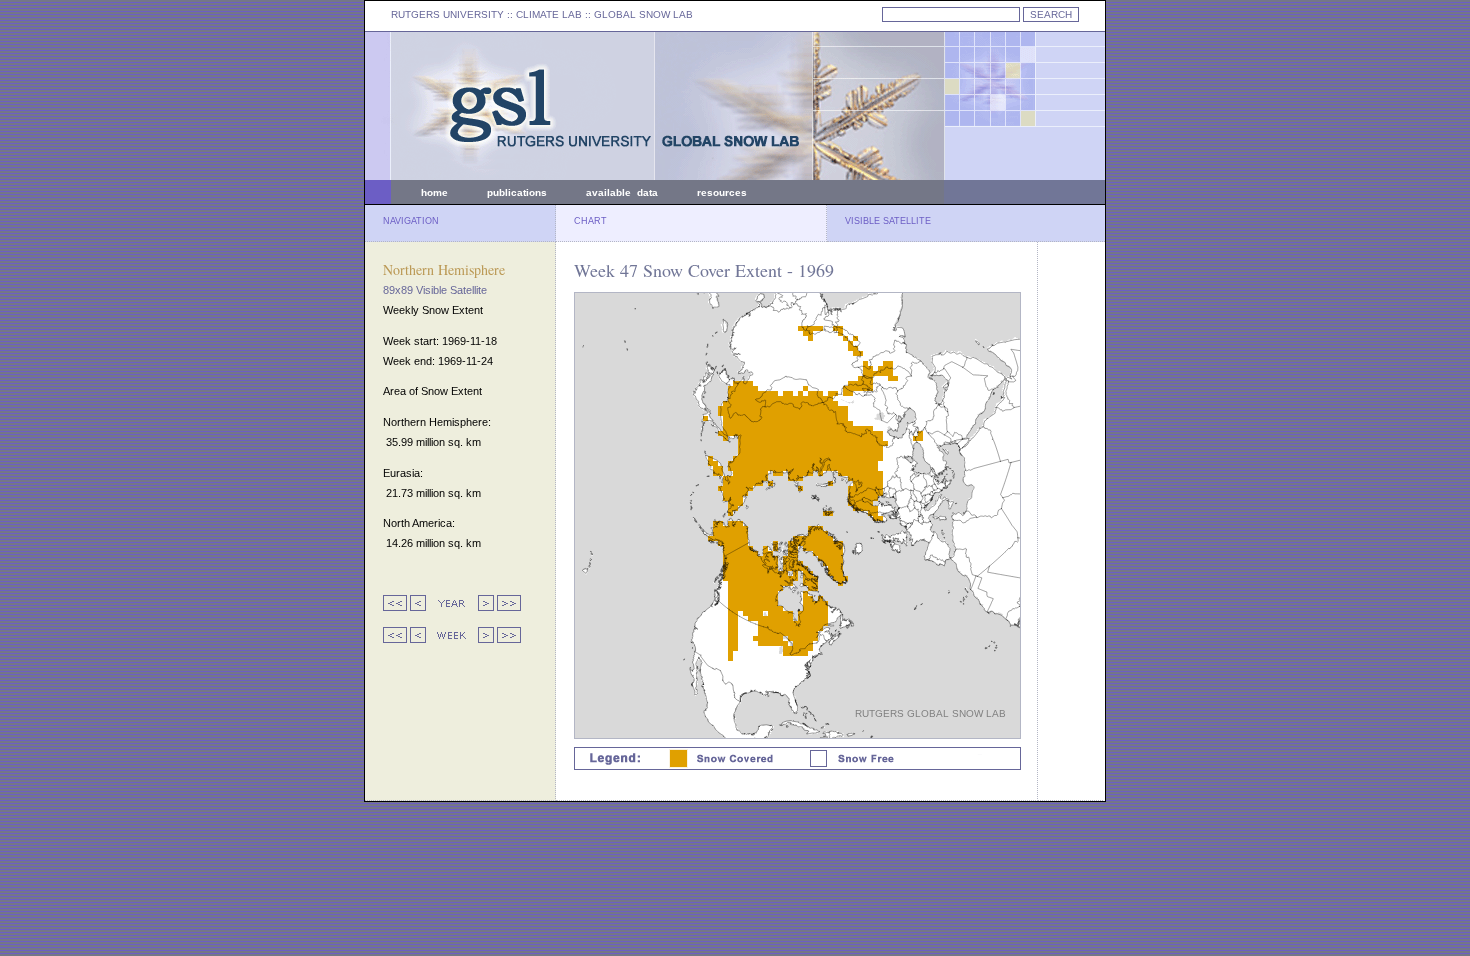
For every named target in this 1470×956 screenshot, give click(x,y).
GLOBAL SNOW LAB (643, 14)
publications (517, 192)
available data (622, 192)
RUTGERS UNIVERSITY (447, 14)
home (434, 192)
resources (722, 192)
